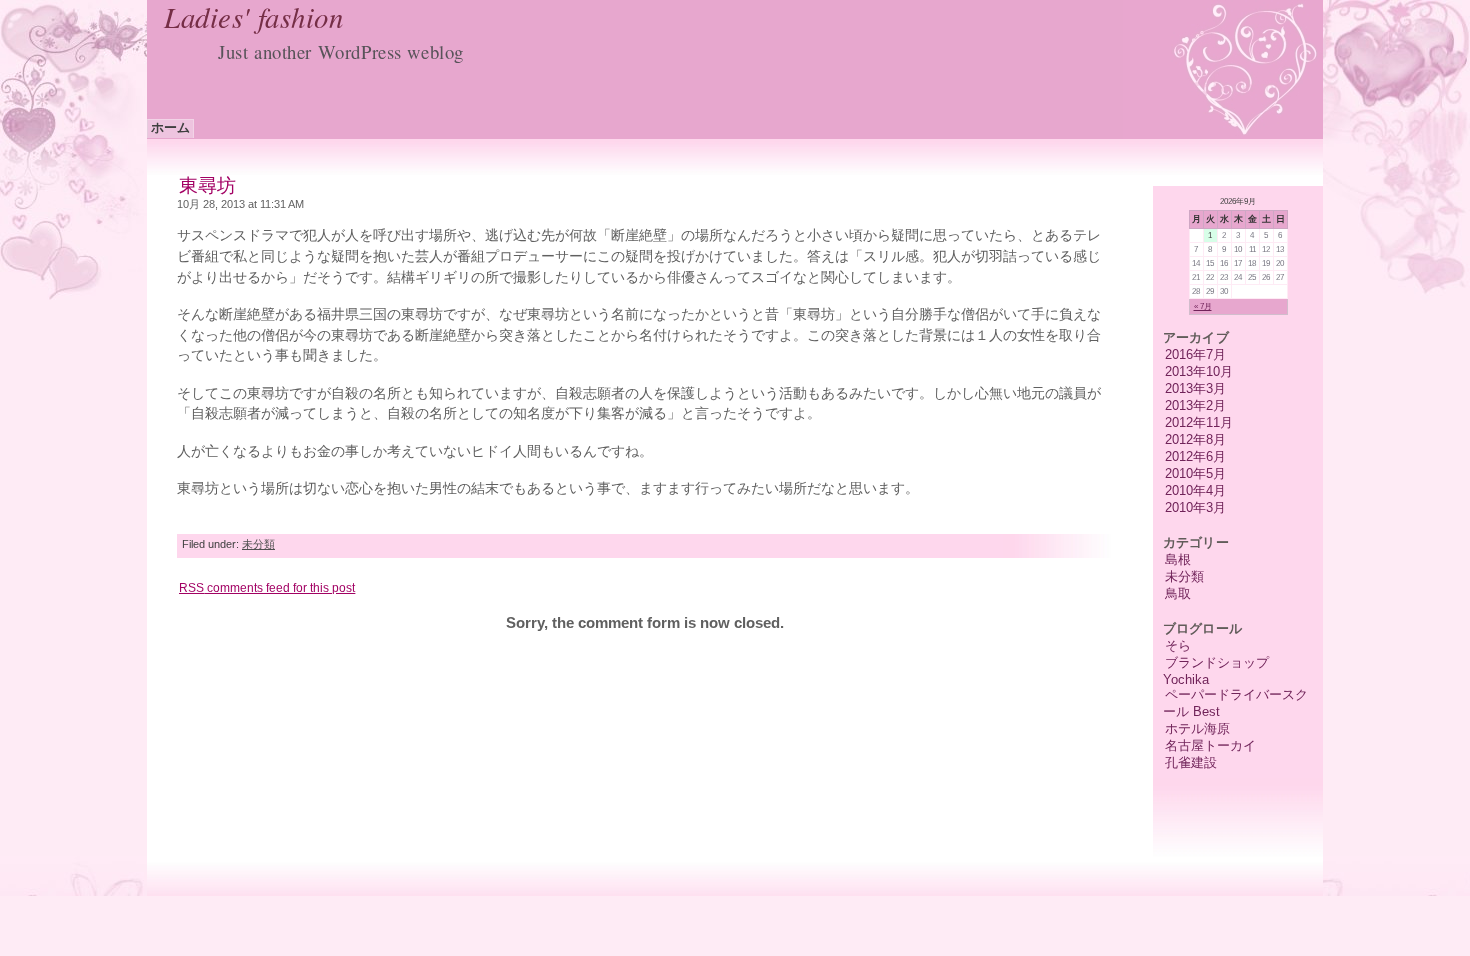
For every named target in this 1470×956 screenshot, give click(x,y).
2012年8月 (1195, 439)
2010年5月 (1195, 473)
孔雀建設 (1191, 762)
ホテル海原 (1197, 728)
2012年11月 (1199, 422)
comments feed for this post (267, 588)
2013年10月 (1199, 371)
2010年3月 (1195, 507)
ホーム (170, 127)
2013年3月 (1195, 388)
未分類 (1184, 576)
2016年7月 (1195, 354)
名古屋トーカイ (1210, 745)
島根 (1178, 559)
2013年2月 (1195, 405)
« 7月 (1203, 306)
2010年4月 (1195, 490)
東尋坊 (208, 185)
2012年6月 (1195, 456)
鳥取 (1178, 593)
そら (1178, 645)
